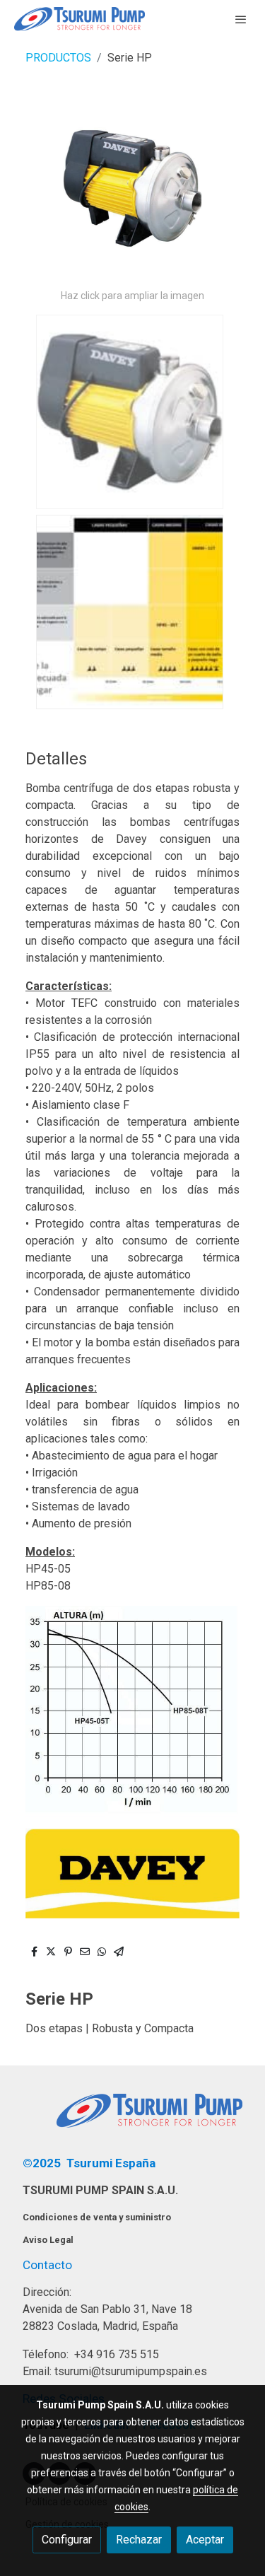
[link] (79, 19)
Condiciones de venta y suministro (97, 2217)
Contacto (47, 2265)
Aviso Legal (48, 2240)
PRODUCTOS (58, 58)
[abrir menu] (241, 19)
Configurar (67, 2540)
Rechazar (139, 2540)
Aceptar (205, 2540)
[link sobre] (132, 2119)
